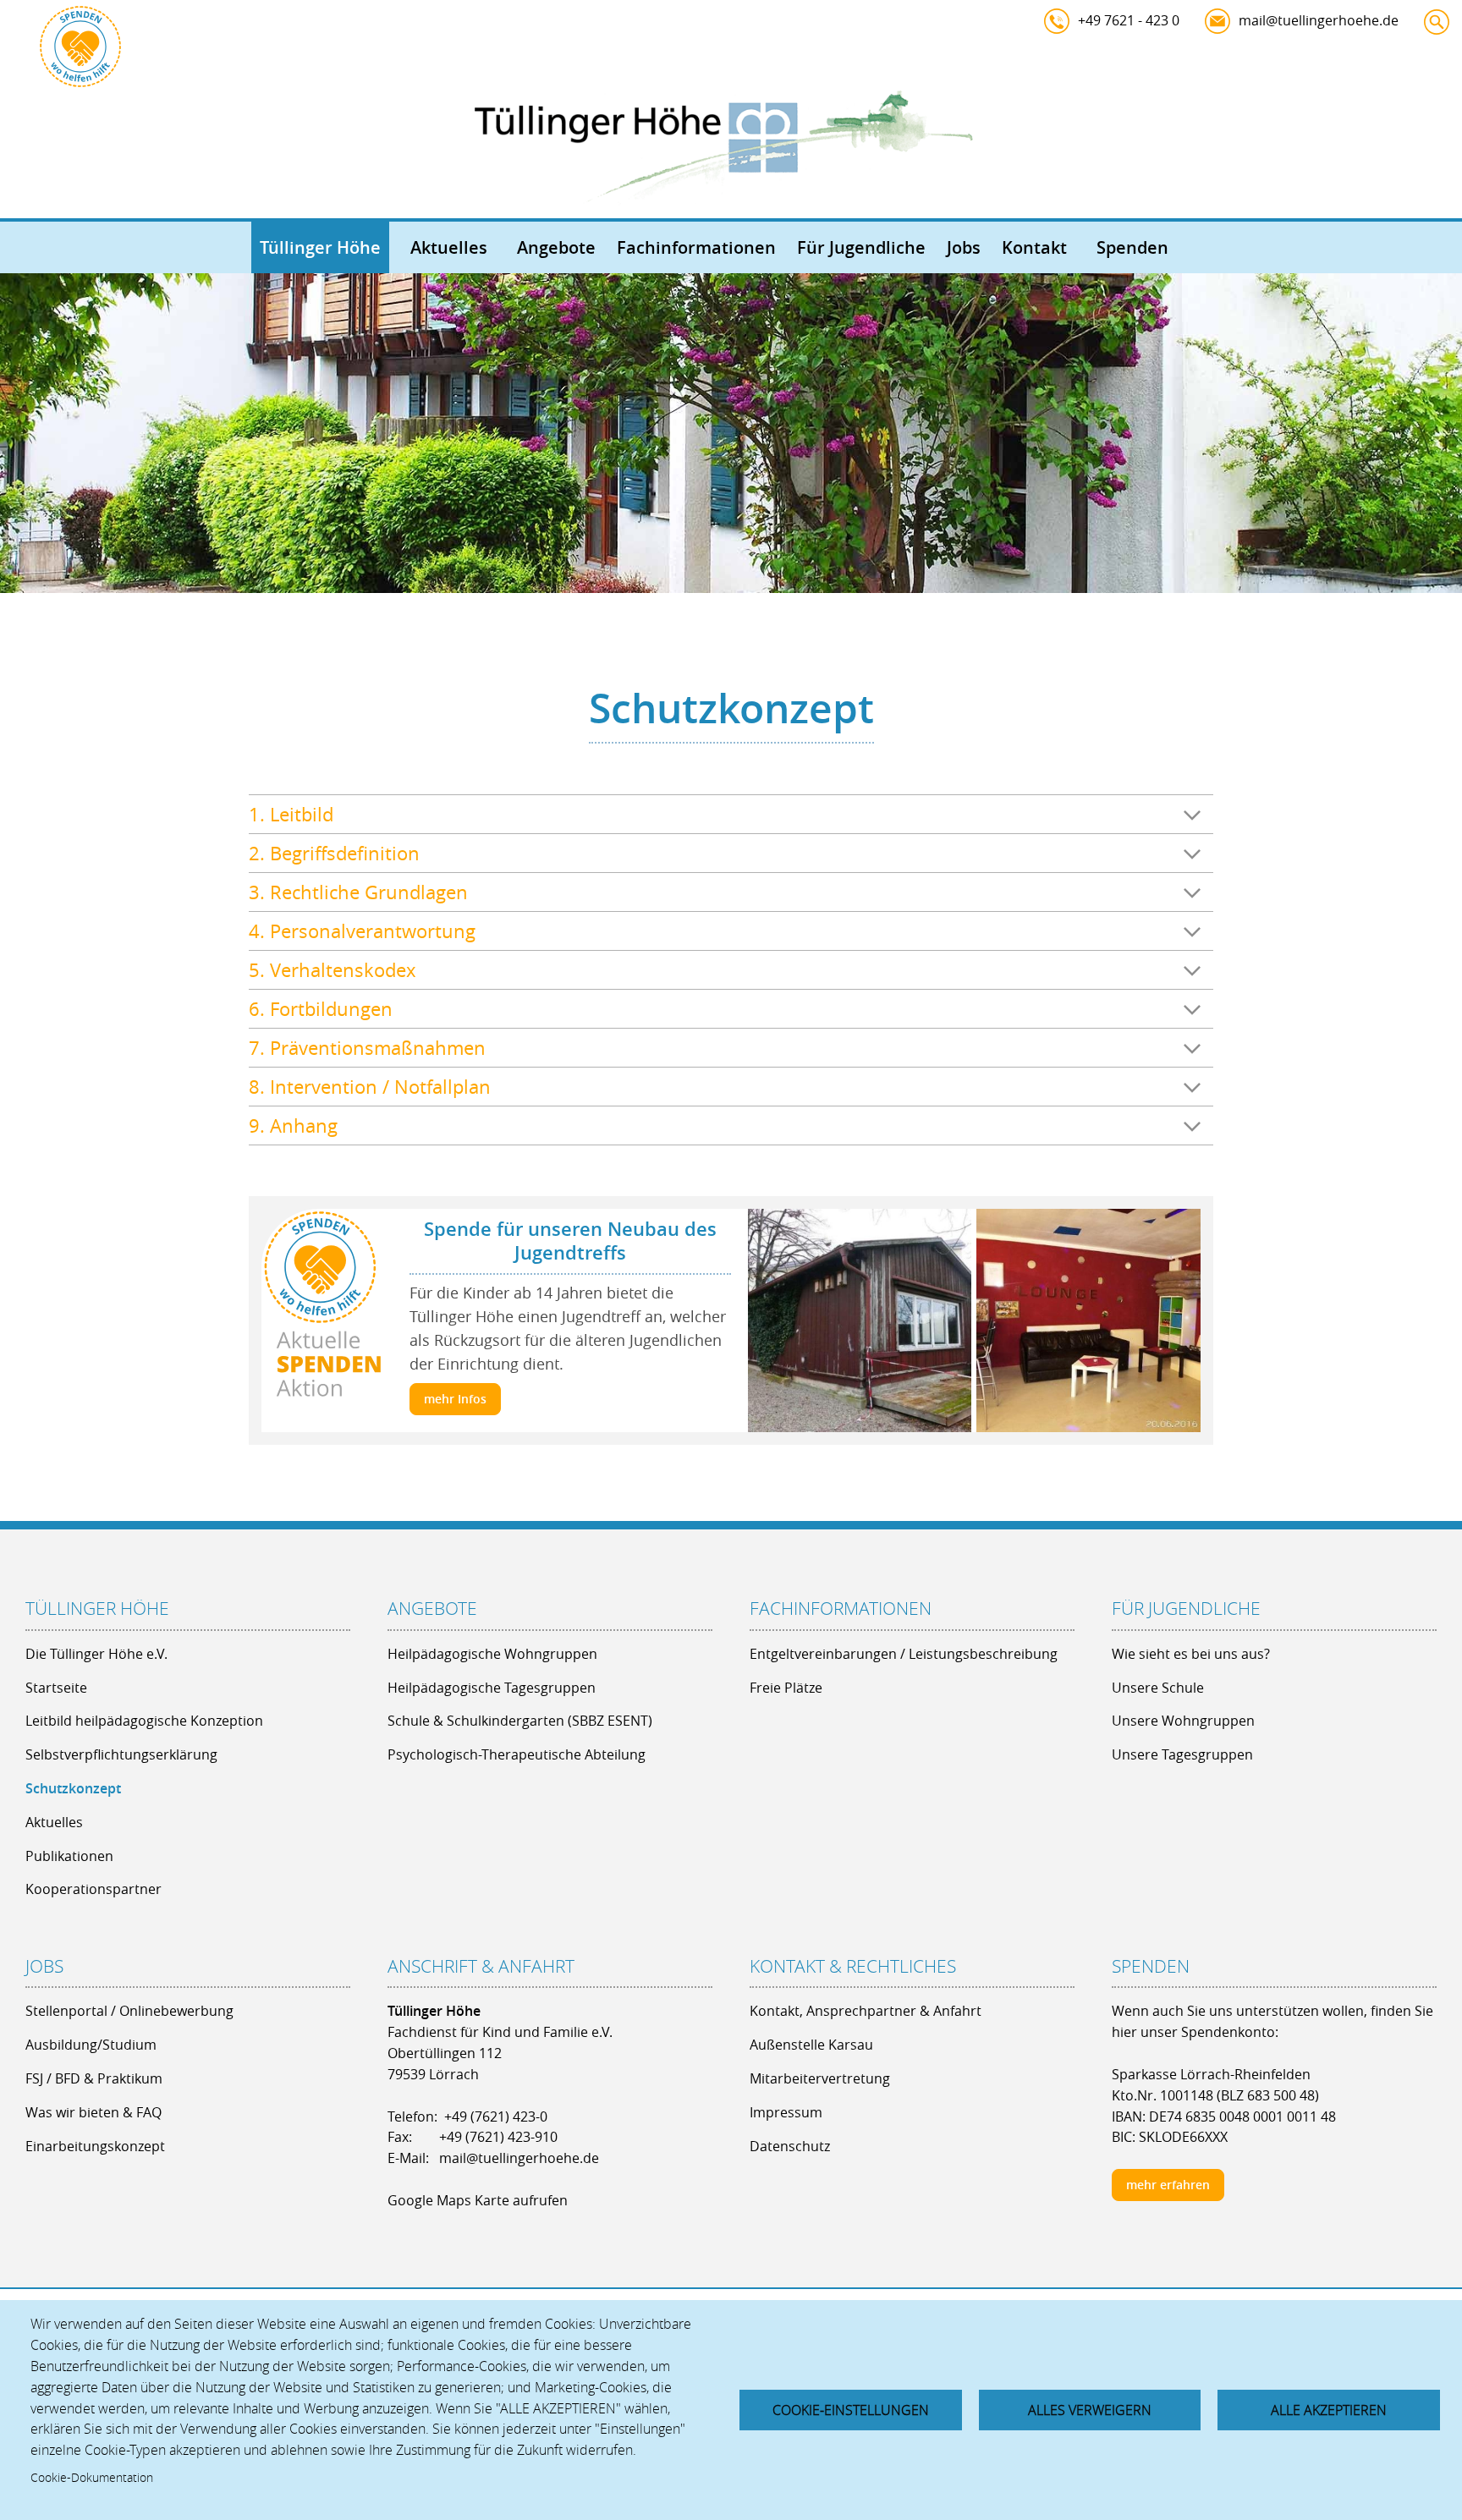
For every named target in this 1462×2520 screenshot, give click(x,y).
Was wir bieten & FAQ (93, 2112)
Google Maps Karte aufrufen (478, 2200)
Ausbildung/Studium (91, 2045)
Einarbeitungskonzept (95, 2146)
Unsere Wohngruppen (1183, 1721)
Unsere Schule (1158, 1688)
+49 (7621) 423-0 (496, 2116)
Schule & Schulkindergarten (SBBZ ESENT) (520, 1721)
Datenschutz (790, 2146)
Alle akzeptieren (1329, 2410)
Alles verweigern (1090, 2410)
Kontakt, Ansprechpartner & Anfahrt (866, 2011)
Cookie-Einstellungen (851, 2410)
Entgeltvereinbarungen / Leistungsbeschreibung (904, 1654)
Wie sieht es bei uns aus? (1191, 1654)
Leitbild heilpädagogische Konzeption (144, 1721)
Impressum (786, 2112)
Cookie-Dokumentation (92, 2478)
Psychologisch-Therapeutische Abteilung (517, 1754)
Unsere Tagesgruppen (1182, 1754)
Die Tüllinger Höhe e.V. (96, 1654)
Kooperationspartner (93, 1889)
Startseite (56, 1688)
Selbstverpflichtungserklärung (121, 1754)
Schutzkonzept (73, 1788)
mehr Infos (455, 1399)
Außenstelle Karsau (811, 2045)
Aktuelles (449, 247)
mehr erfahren (1168, 2185)
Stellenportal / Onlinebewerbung (129, 2011)
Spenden (1132, 247)
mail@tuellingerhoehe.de (1319, 20)
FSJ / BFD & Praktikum (94, 2078)
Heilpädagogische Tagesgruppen (492, 1688)
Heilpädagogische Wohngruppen (492, 1654)
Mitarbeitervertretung (820, 2078)
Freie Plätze (786, 1688)
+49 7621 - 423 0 (1129, 20)
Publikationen (69, 1856)
